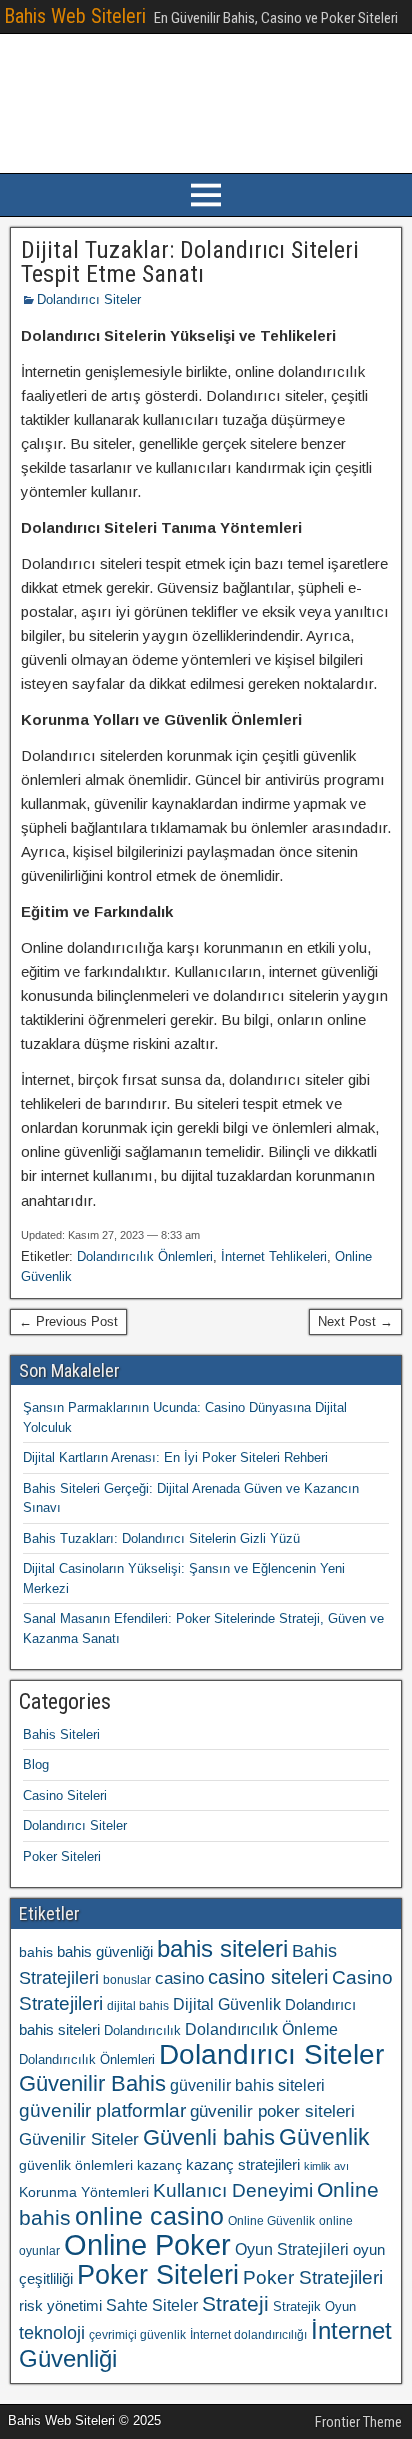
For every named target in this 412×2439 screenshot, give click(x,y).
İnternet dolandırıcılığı (248, 2335)
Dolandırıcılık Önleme (261, 2029)
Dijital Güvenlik (227, 2004)
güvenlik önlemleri (76, 2165)
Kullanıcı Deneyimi (233, 2190)
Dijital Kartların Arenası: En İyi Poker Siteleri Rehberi (175, 1457)
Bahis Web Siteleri (75, 16)
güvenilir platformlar (102, 2110)
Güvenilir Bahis (92, 2083)
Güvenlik (324, 2137)
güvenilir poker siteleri (272, 2111)
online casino (149, 2216)
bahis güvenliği (105, 1951)
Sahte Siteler (152, 2305)
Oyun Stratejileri (292, 2249)
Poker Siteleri (62, 1856)
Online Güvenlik (271, 2221)
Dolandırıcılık (142, 2030)
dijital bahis (138, 2006)
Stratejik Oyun (314, 2306)
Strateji (235, 2303)
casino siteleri (268, 1977)
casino (179, 1978)
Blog (36, 1764)
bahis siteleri (222, 1948)
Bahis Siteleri (61, 1734)
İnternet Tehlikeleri (274, 1256)
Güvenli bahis (209, 2137)
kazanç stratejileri (243, 2165)
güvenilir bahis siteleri (247, 2085)
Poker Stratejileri (313, 2277)
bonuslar (127, 1980)
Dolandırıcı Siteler (89, 299)
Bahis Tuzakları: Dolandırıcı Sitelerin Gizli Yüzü (161, 1538)
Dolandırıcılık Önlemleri (145, 1256)
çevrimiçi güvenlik (137, 2335)
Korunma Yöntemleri (84, 2192)
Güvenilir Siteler (79, 2139)
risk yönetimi (60, 2306)
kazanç (159, 2165)
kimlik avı (326, 2166)
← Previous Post (68, 1321)
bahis (36, 1952)
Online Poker (147, 2244)
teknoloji (52, 2332)
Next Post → (355, 1321)
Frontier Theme (358, 2422)
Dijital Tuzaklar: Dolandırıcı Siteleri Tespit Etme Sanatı (190, 262)
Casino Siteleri (65, 1795)
